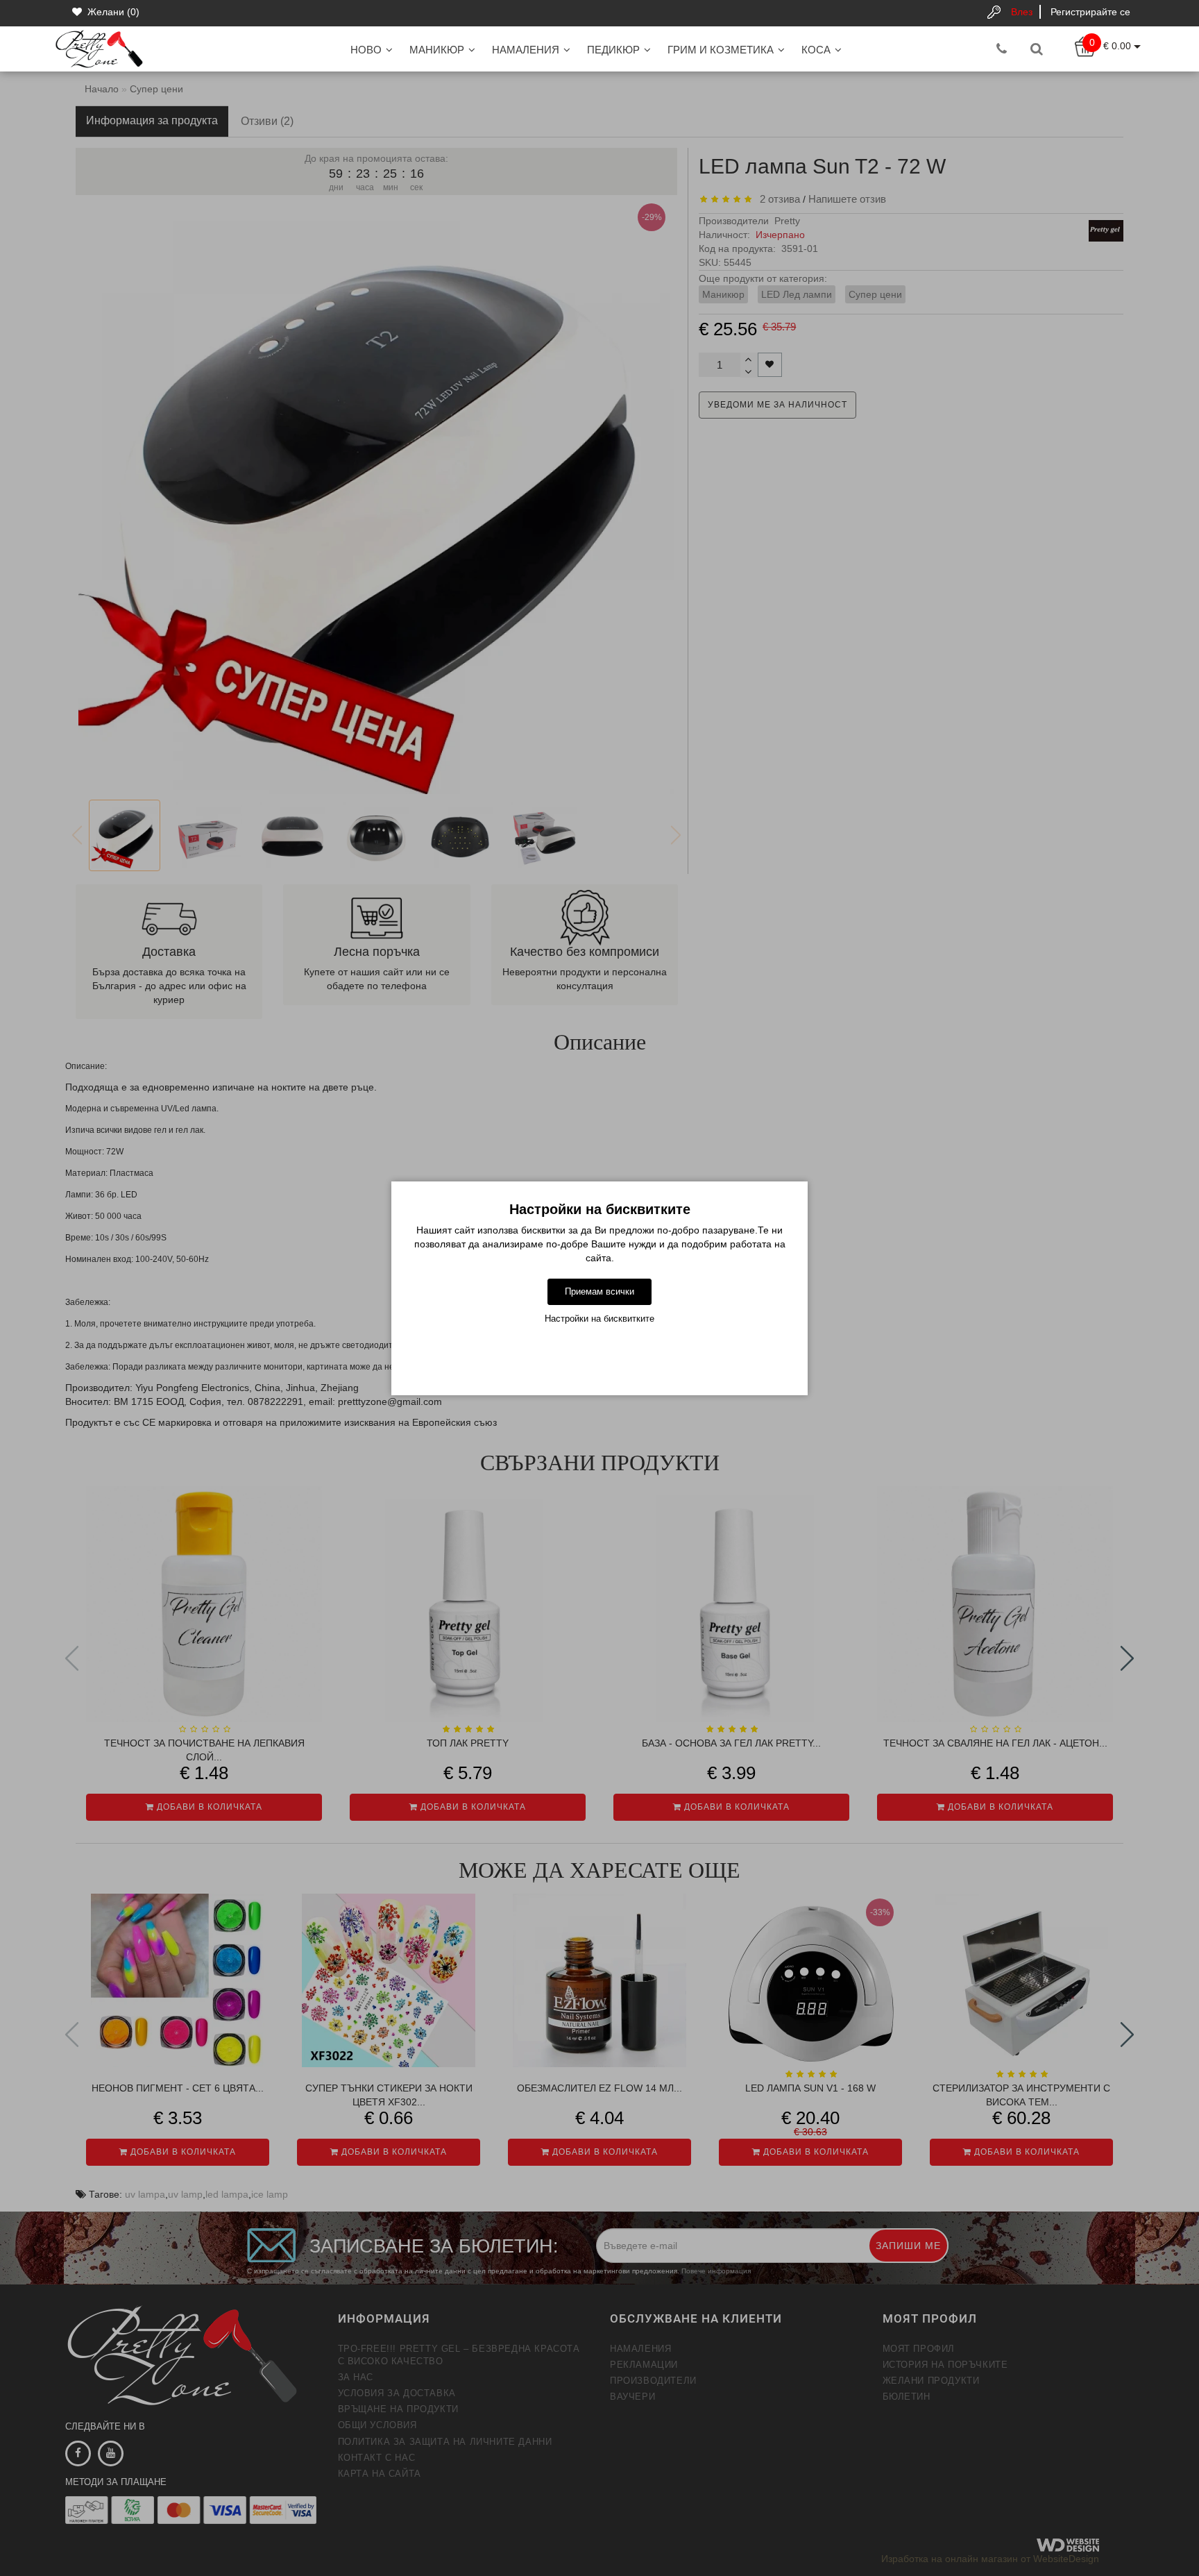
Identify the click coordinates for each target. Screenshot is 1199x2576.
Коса (816, 50)
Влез (1022, 12)
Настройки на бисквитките (599, 1319)
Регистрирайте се (1090, 12)
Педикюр (613, 50)
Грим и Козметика (721, 50)
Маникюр (437, 50)
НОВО (366, 50)
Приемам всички (599, 1291)
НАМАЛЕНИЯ (526, 50)
